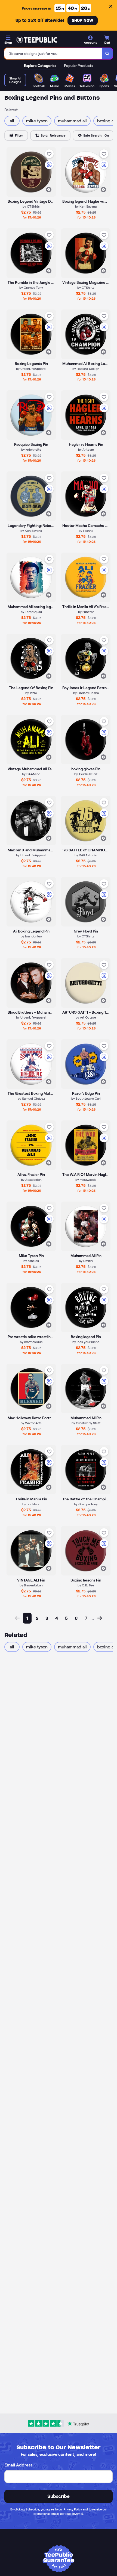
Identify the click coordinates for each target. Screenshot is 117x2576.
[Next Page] (100, 1618)
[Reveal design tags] (49, 190)
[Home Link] (37, 40)
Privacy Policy (73, 2509)
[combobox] (53, 54)
